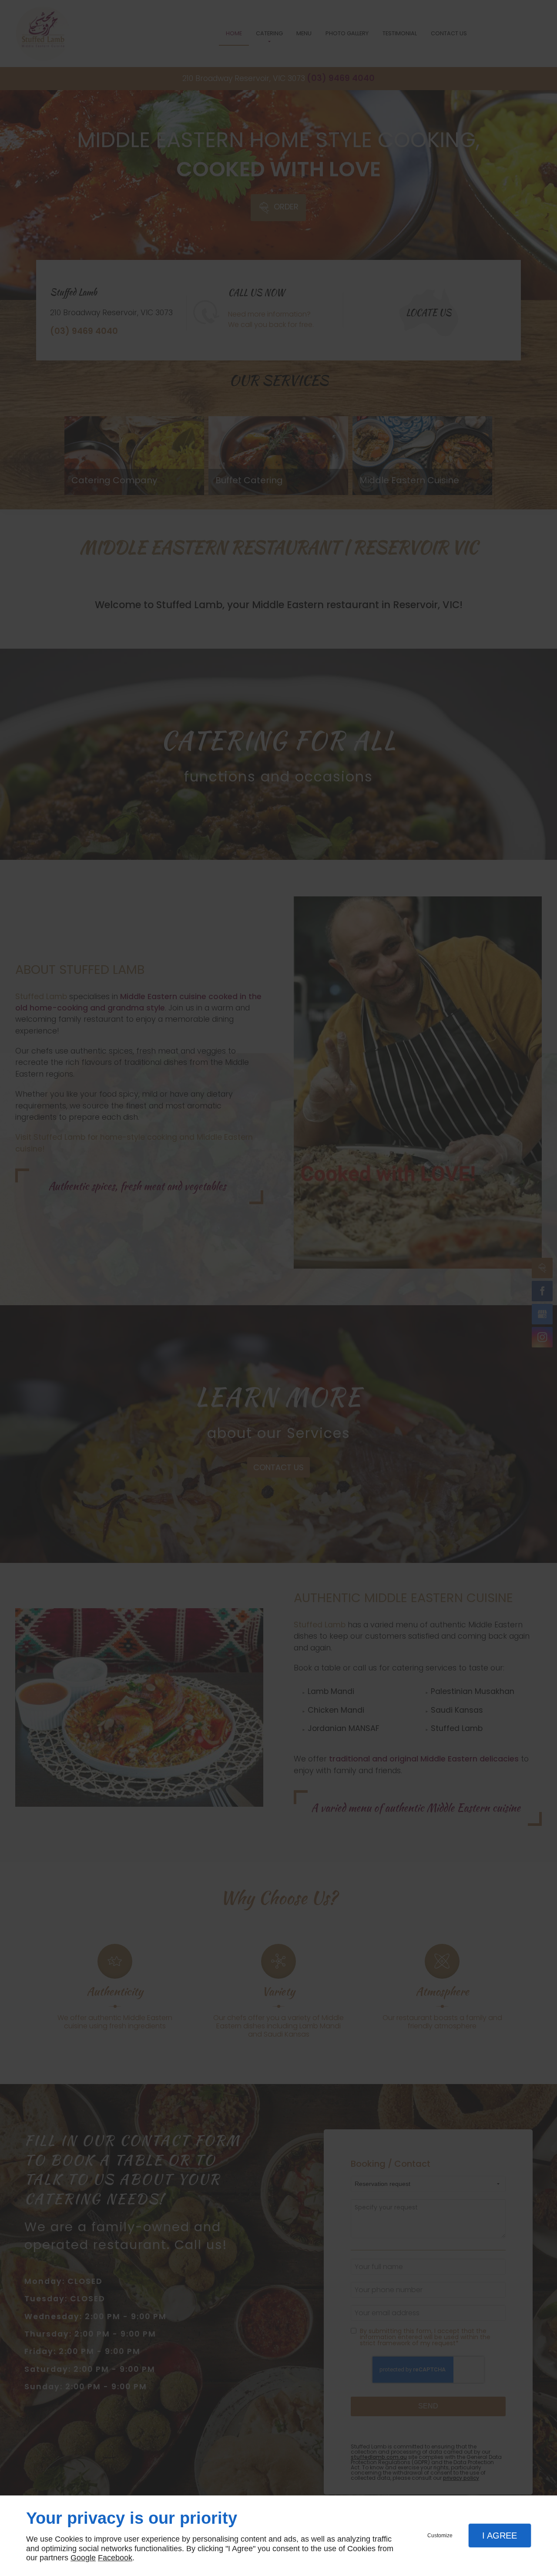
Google (83, 2558)
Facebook (115, 2558)
